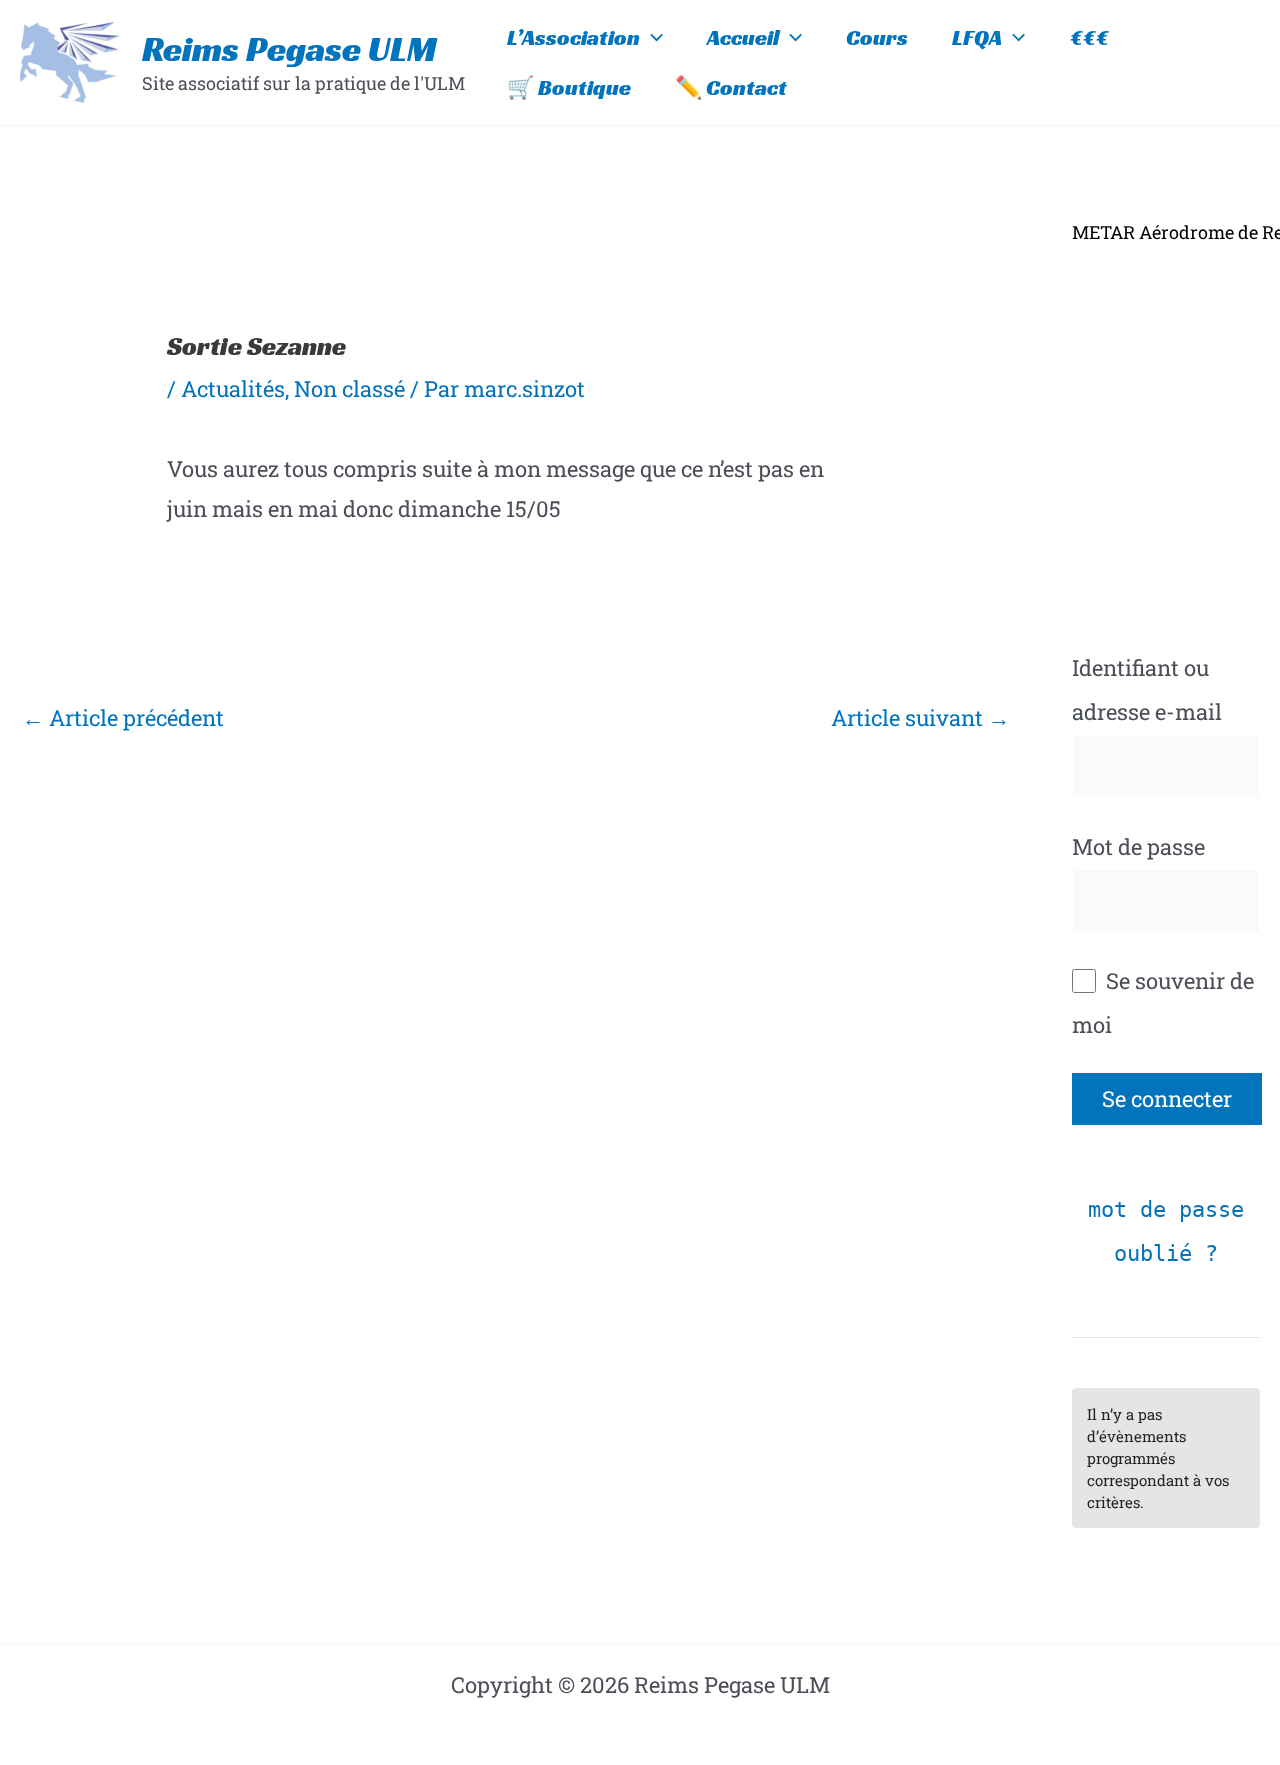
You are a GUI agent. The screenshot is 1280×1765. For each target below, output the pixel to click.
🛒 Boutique (569, 87)
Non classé (349, 388)
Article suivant (920, 717)
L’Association (573, 37)
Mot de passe (1138, 846)
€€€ (1089, 37)
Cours (877, 37)
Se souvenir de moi (1163, 1002)
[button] (651, 38)
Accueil (743, 37)
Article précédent (123, 717)
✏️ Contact (731, 87)
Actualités (233, 388)
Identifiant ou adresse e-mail (1147, 689)
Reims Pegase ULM (289, 49)
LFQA (977, 37)
